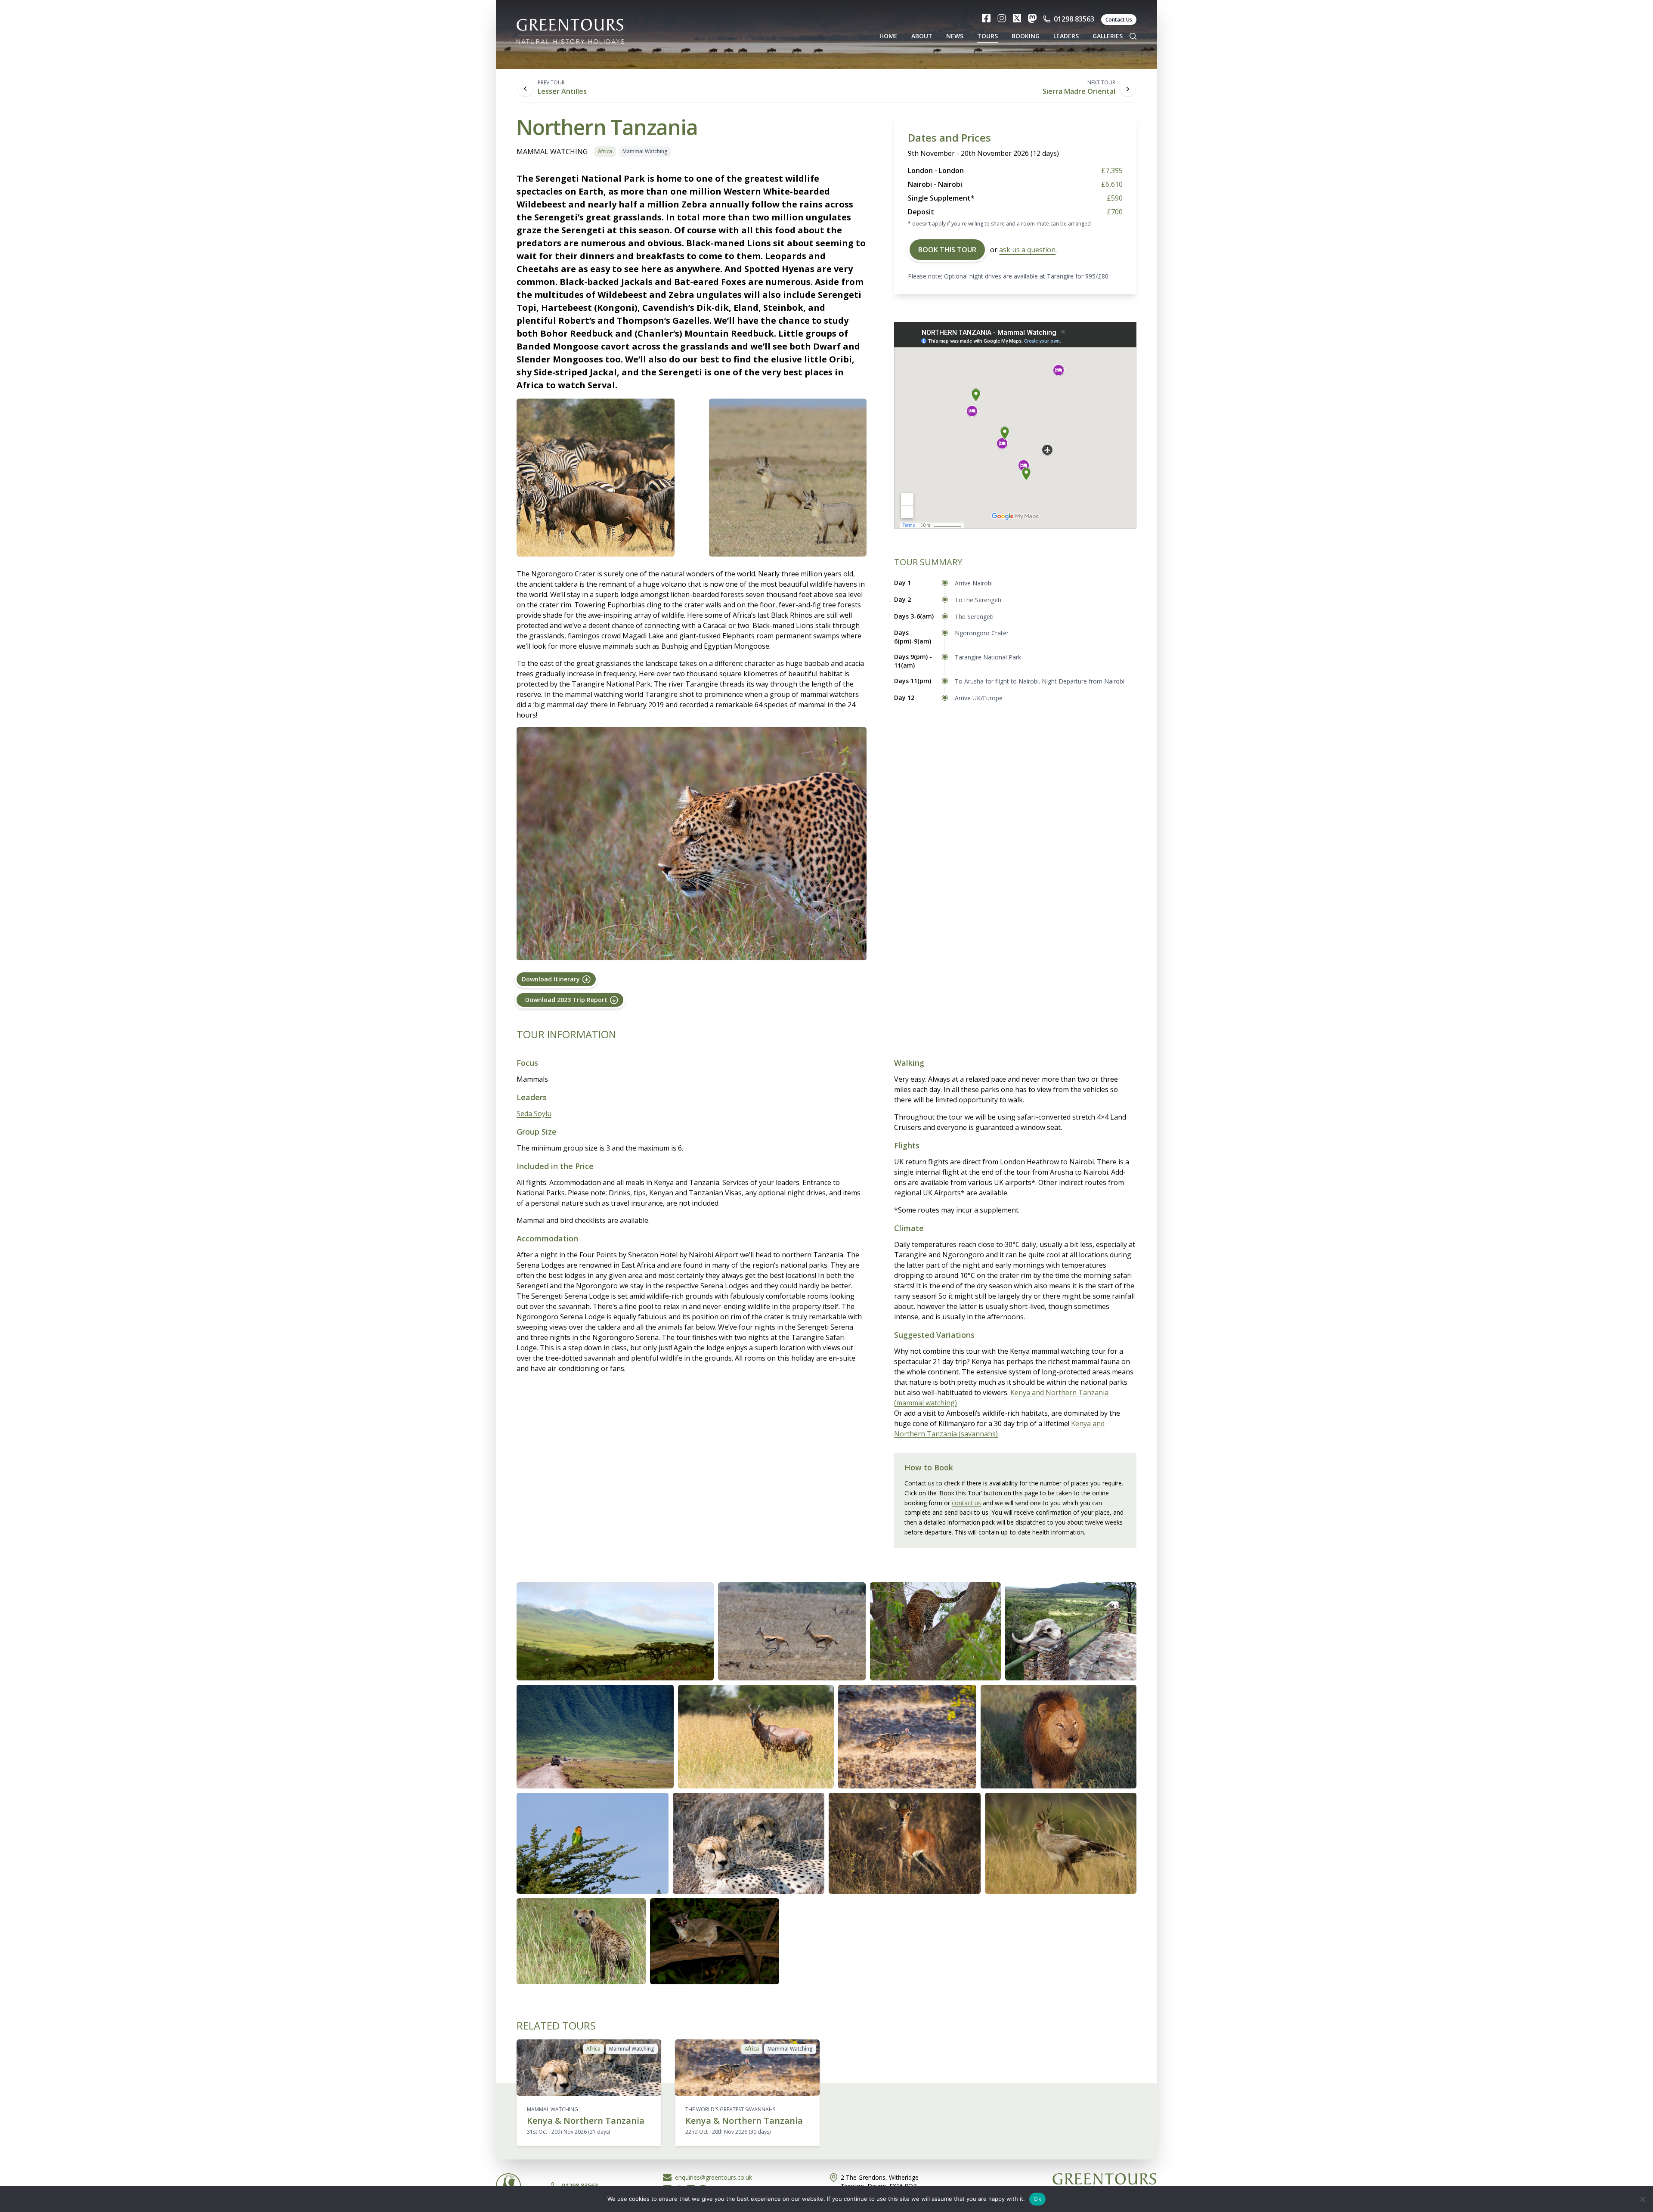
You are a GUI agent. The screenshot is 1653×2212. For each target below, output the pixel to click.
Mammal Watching (645, 151)
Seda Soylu (534, 1114)
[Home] (570, 29)
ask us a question (1027, 250)
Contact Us (1119, 20)
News (955, 36)
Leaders (1066, 36)
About (922, 36)
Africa (605, 151)
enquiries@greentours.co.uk (714, 2177)
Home (888, 36)
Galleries (1108, 36)
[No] (1642, 2199)
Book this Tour (947, 250)
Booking (1026, 36)
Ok (1037, 2199)
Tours (987, 36)
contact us (966, 1503)
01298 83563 (1074, 19)
